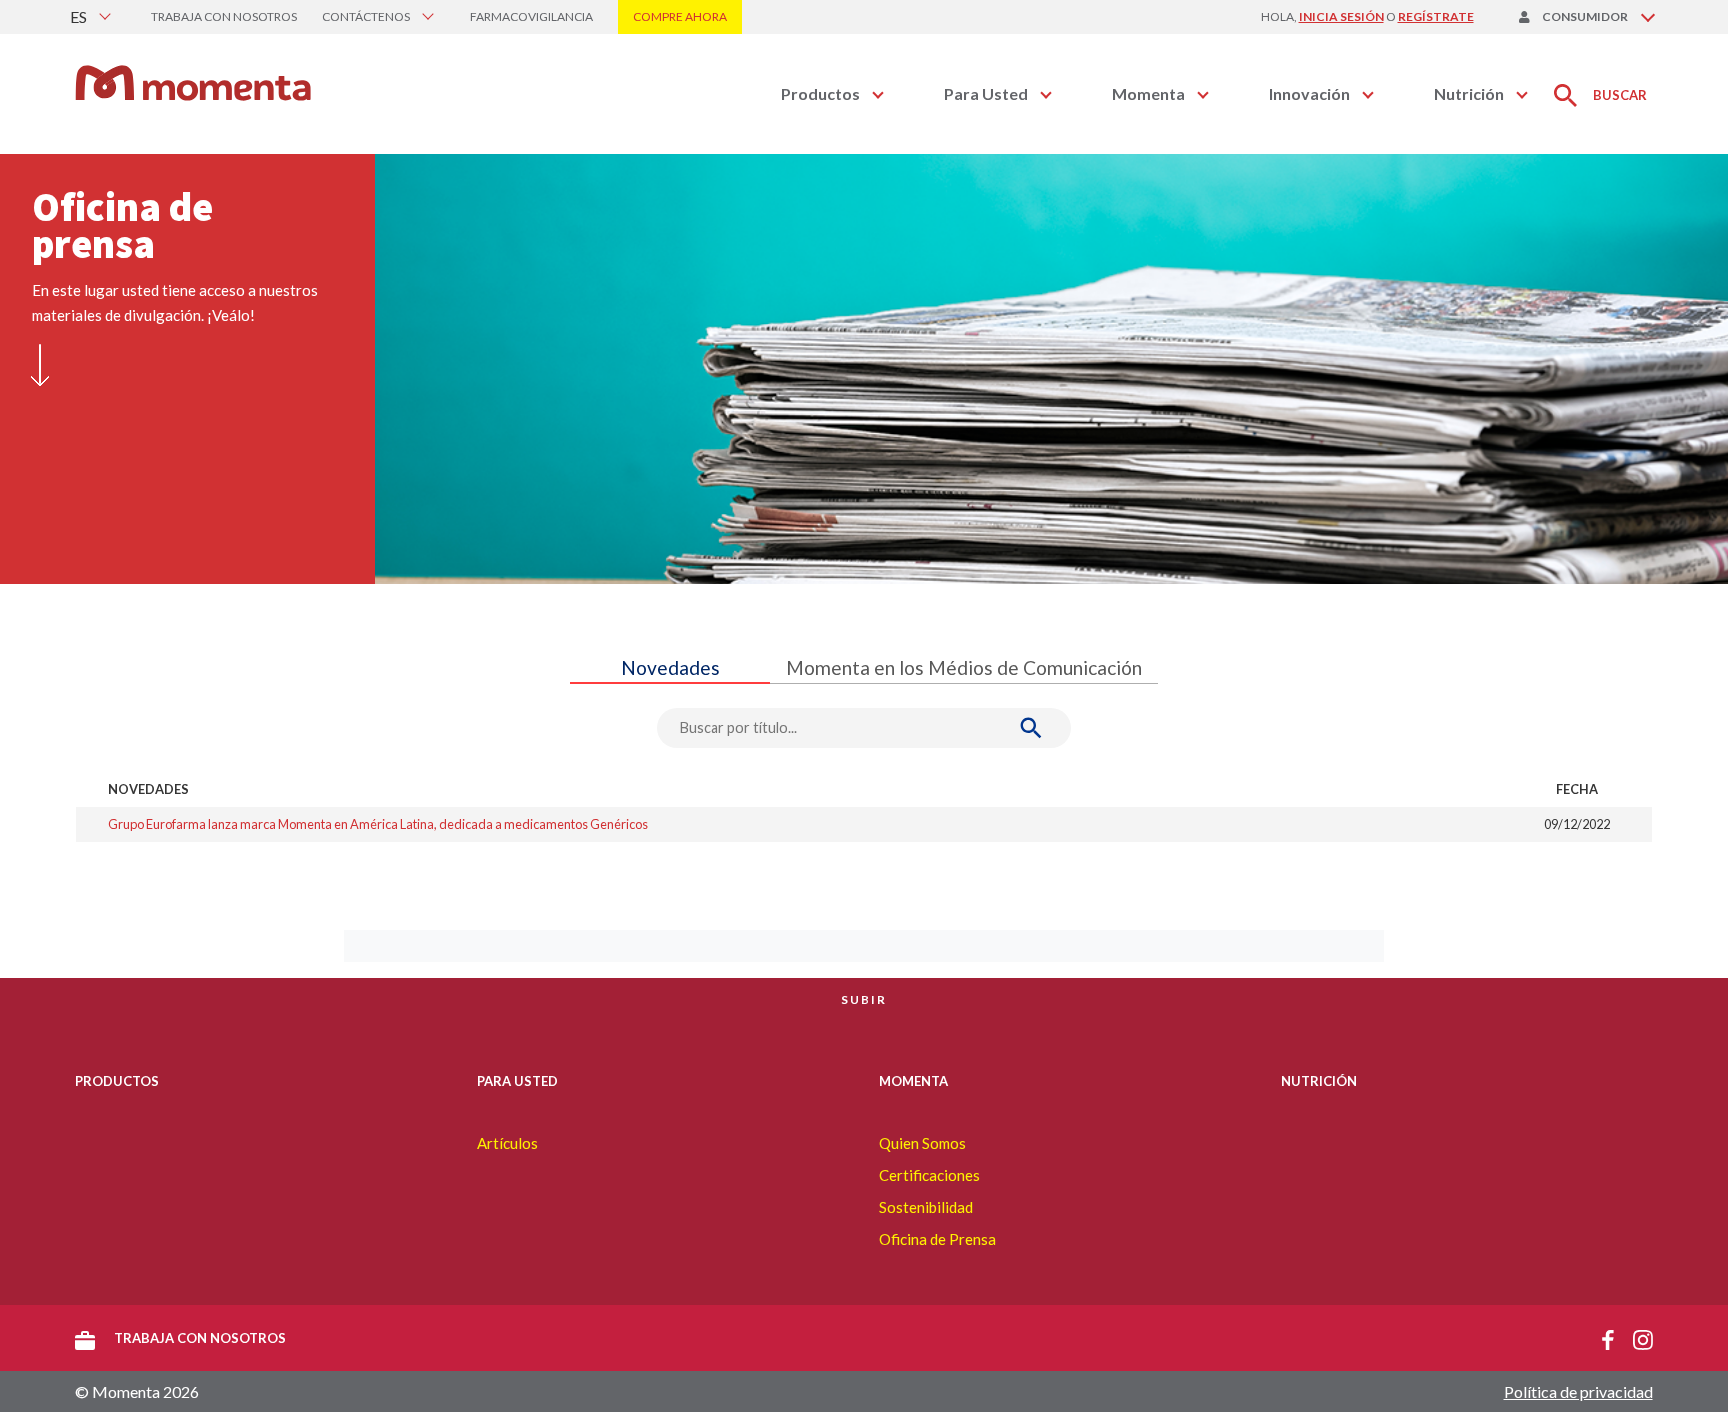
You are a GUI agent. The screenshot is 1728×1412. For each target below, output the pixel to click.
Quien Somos (922, 1143)
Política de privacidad (1578, 1391)
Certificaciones (929, 1175)
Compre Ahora (680, 16)
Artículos (507, 1143)
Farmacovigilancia (531, 16)
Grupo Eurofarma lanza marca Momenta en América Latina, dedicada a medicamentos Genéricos (378, 824)
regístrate (1436, 16)
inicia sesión (1341, 16)
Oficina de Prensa (937, 1239)
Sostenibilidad (926, 1207)
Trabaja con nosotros (224, 16)
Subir (864, 999)
